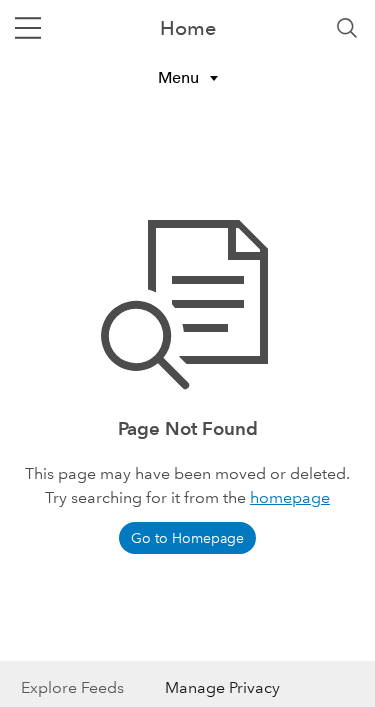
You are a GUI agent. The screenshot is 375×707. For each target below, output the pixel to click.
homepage (290, 497)
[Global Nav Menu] (28, 28)
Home (188, 28)
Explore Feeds (72, 687)
